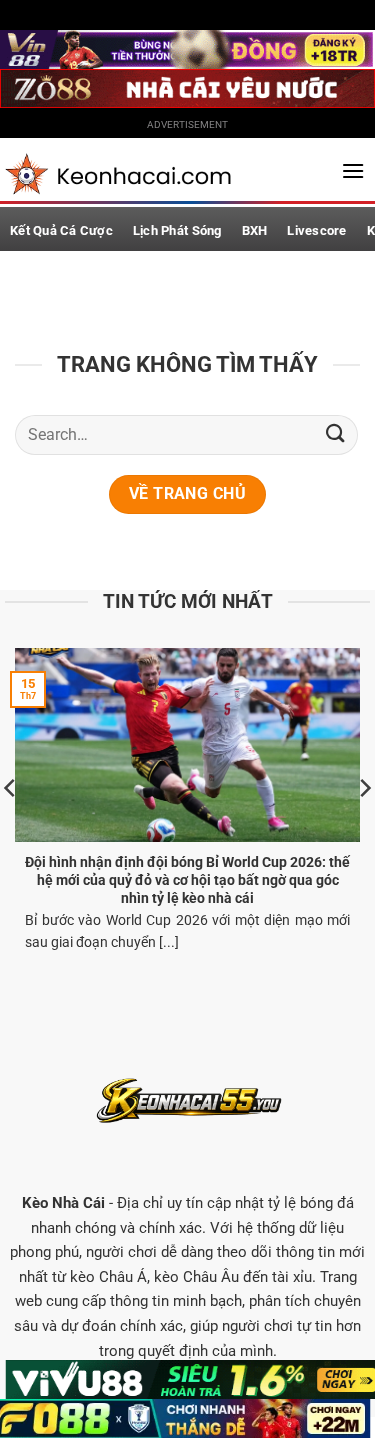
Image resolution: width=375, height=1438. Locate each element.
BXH (255, 230)
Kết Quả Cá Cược (61, 230)
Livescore (316, 230)
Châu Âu (211, 1277)
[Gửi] (336, 434)
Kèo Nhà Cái (63, 1203)
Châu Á (123, 1277)
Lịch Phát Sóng (177, 230)
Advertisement (187, 124)
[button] (353, 170)
